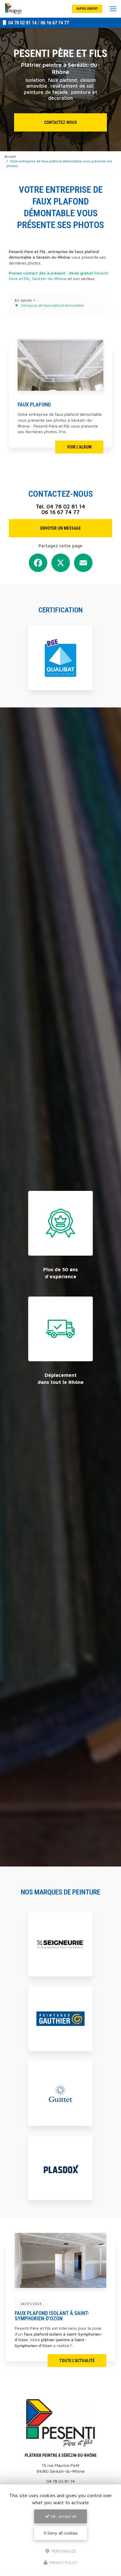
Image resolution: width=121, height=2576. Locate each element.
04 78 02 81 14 (22, 23)
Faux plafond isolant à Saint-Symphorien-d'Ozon (52, 2316)
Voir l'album (79, 447)
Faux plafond (34, 404)
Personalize (63, 2551)
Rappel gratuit (87, 9)
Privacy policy (63, 2562)
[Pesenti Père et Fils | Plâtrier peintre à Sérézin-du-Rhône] (13, 9)
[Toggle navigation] (113, 9)
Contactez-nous (60, 122)
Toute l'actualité (77, 2361)
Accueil (10, 156)
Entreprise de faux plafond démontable (53, 305)
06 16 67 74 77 (55, 23)
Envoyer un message (60, 528)
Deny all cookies (62, 2533)
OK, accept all (63, 2516)
